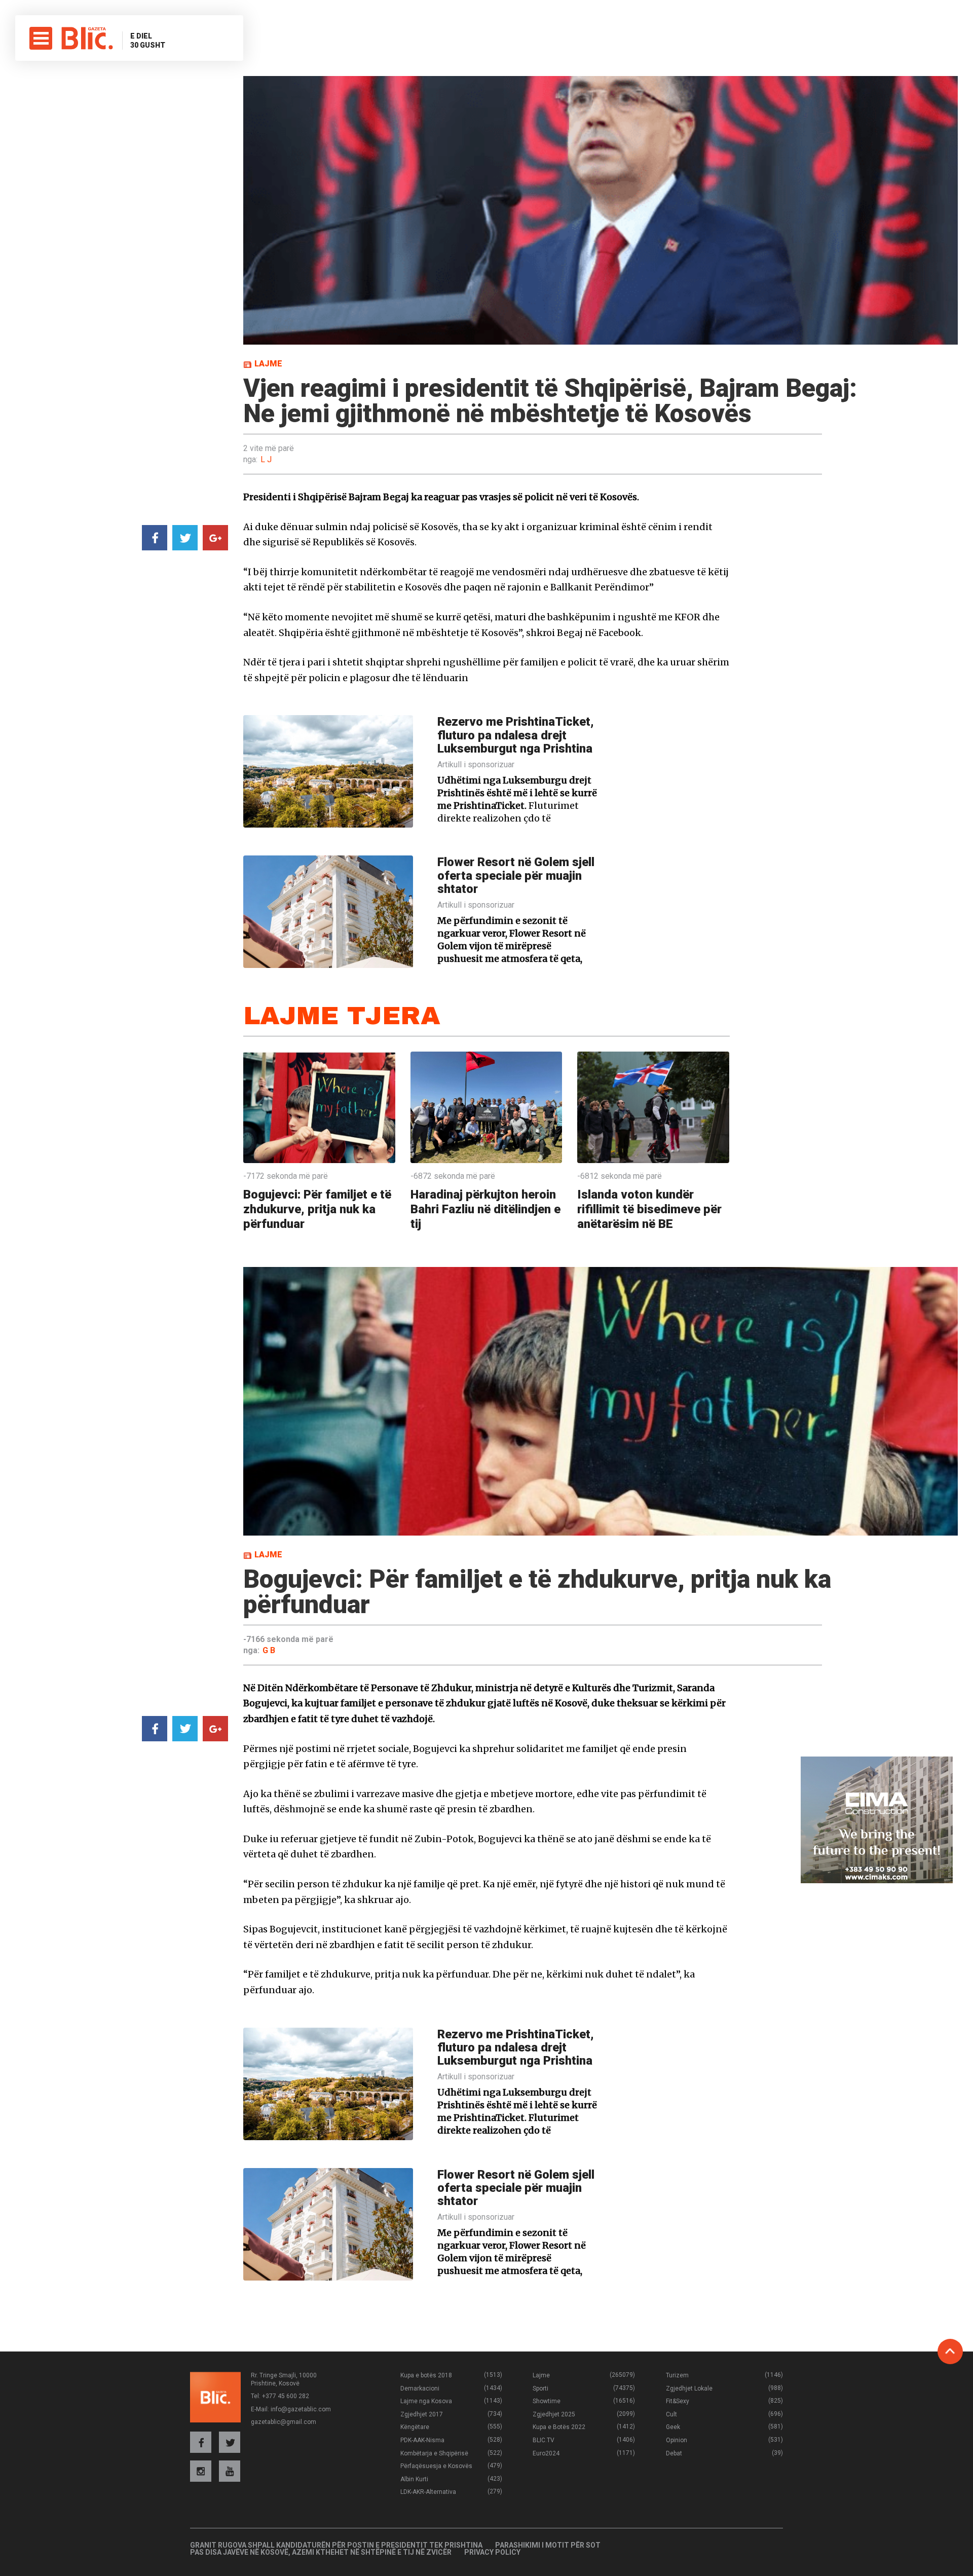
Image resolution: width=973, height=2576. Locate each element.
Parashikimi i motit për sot (548, 2545)
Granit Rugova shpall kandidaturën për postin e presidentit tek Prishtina (336, 2545)
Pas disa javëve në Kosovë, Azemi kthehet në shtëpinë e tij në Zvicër (321, 2552)
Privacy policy (492, 2552)
